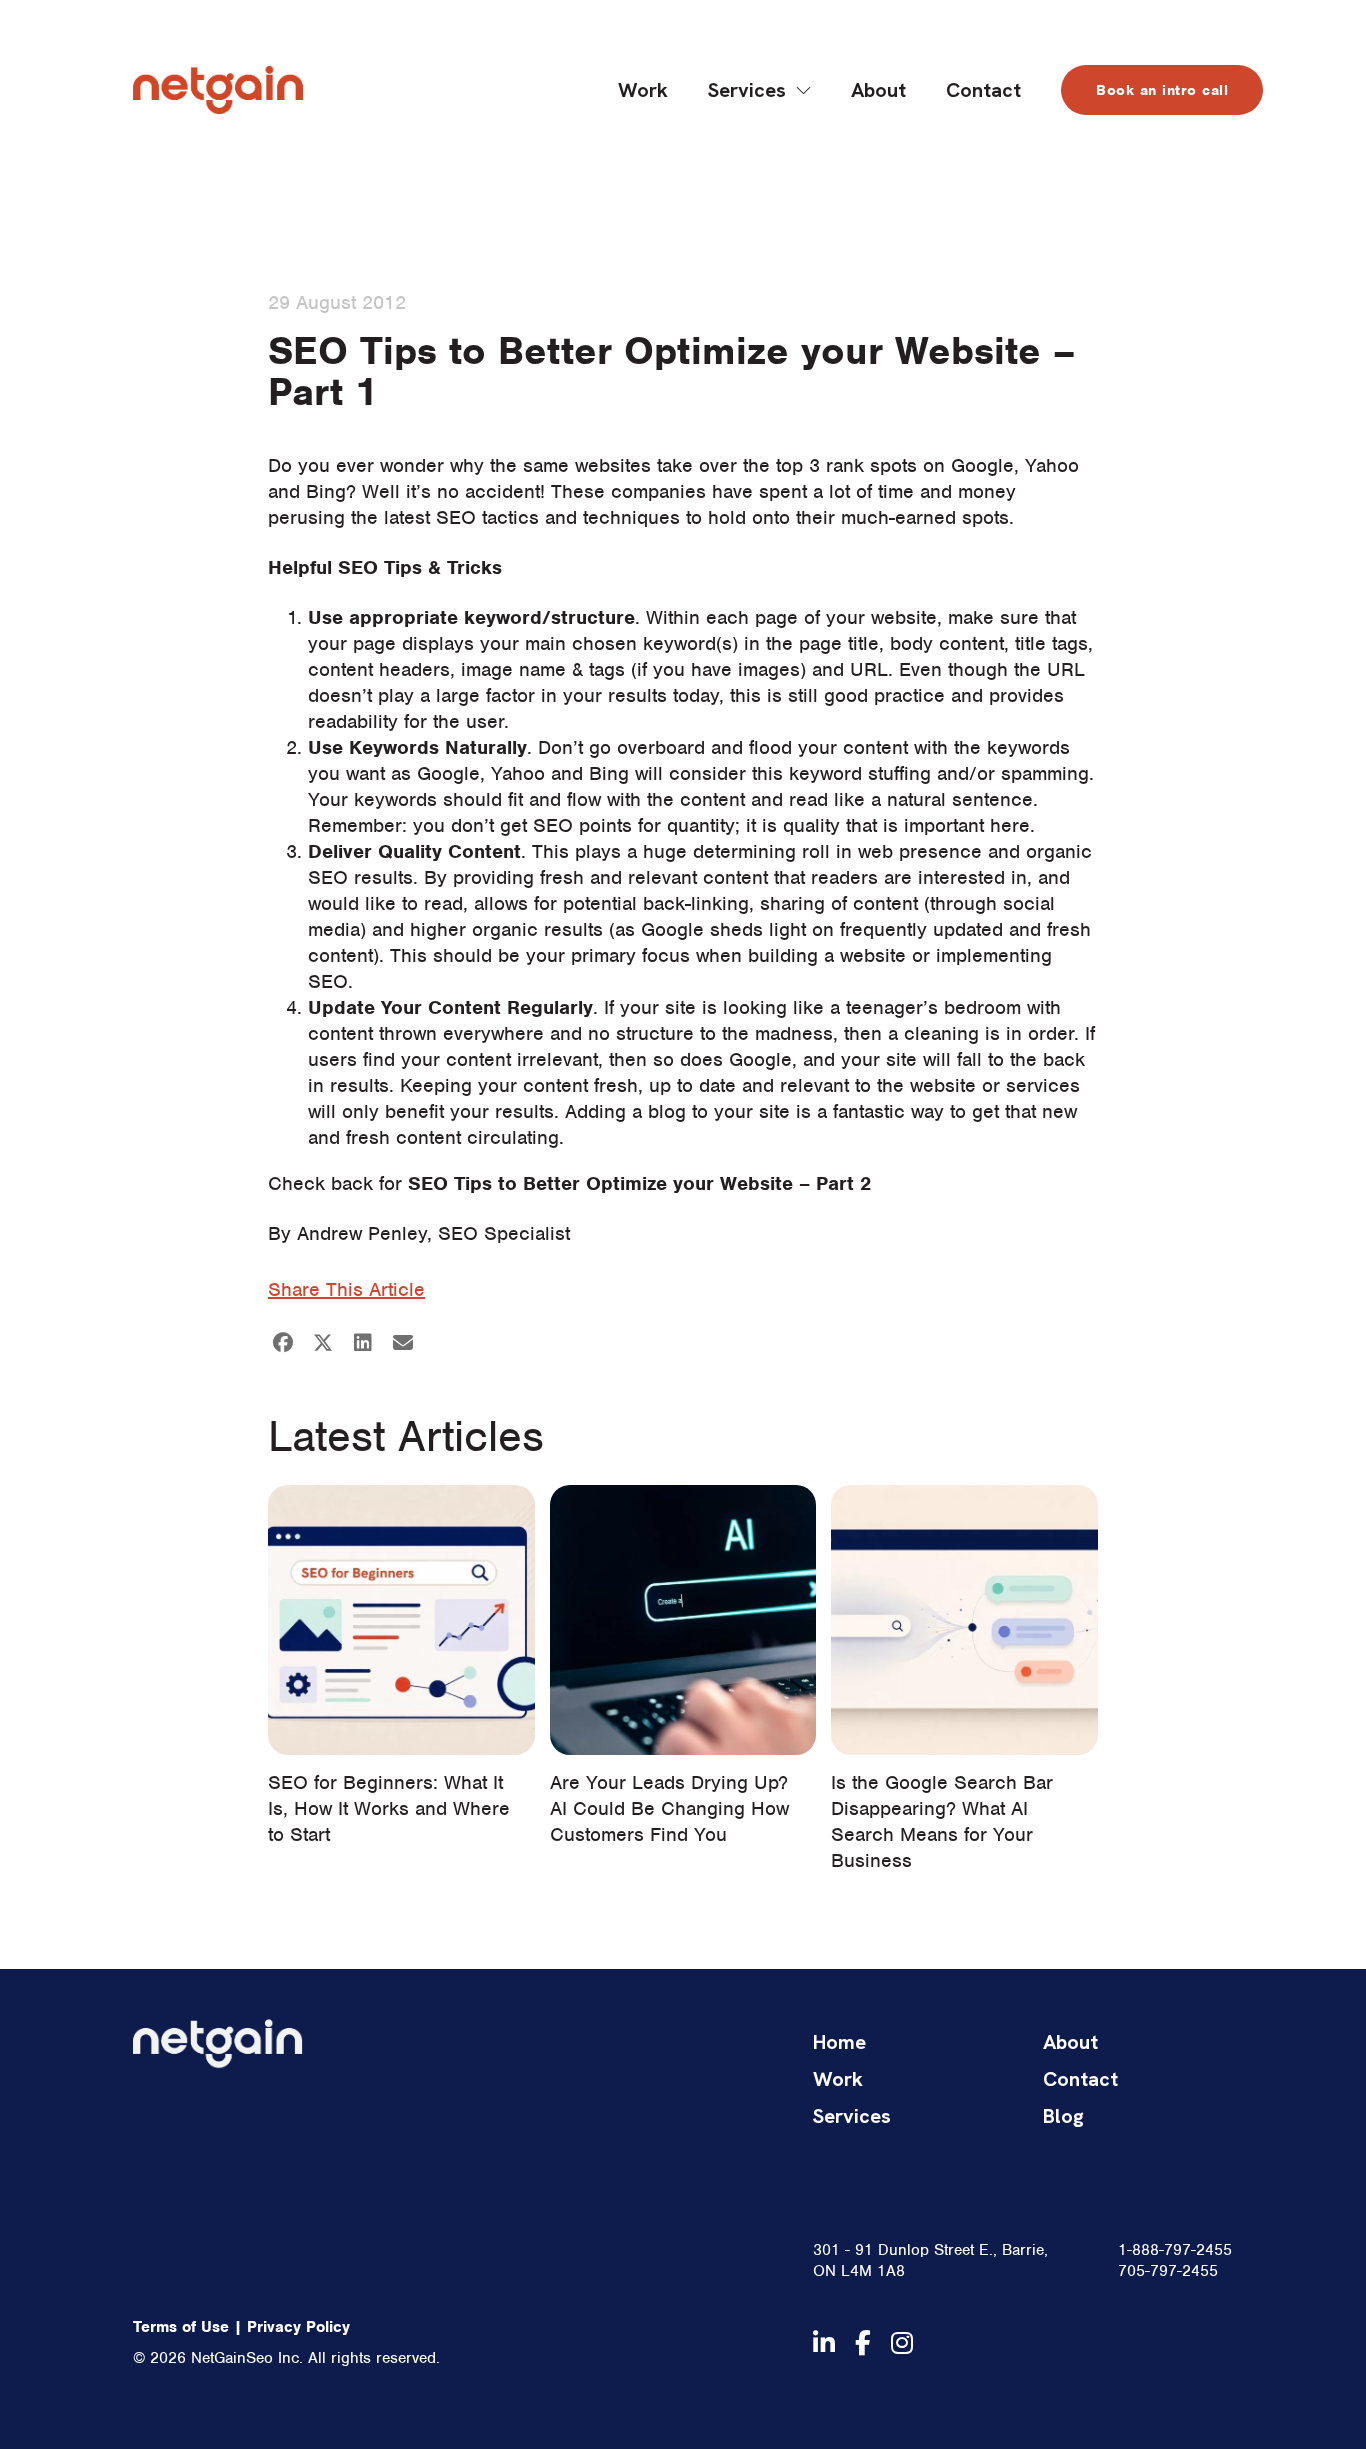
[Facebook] (283, 1343)
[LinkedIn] (363, 1343)
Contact (983, 90)
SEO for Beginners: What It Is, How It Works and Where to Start (389, 1808)
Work (643, 90)
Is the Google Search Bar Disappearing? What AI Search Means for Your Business (942, 1821)
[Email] (403, 1343)
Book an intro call (1162, 90)
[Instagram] (902, 2343)
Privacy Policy (298, 2327)
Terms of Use (181, 2327)
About (878, 90)
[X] (323, 1343)
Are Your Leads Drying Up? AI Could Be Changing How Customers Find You (669, 1808)
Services (747, 90)
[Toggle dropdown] (803, 90)
